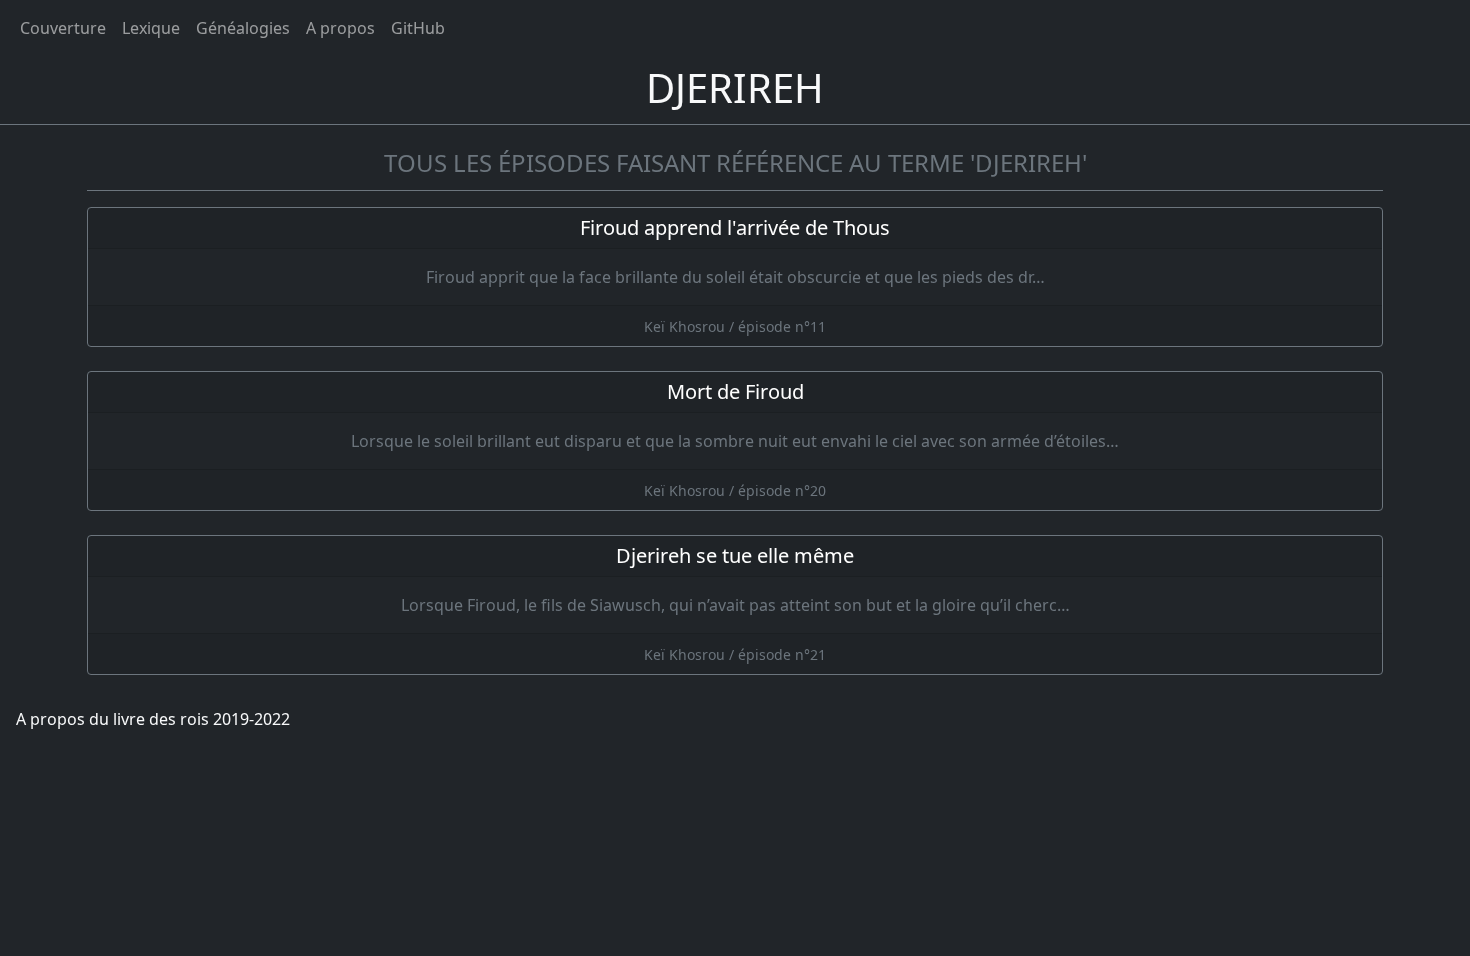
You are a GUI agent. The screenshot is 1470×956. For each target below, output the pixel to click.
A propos (340, 28)
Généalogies (243, 28)
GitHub (418, 28)
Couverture (63, 28)
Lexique (151, 28)
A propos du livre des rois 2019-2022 (153, 719)
